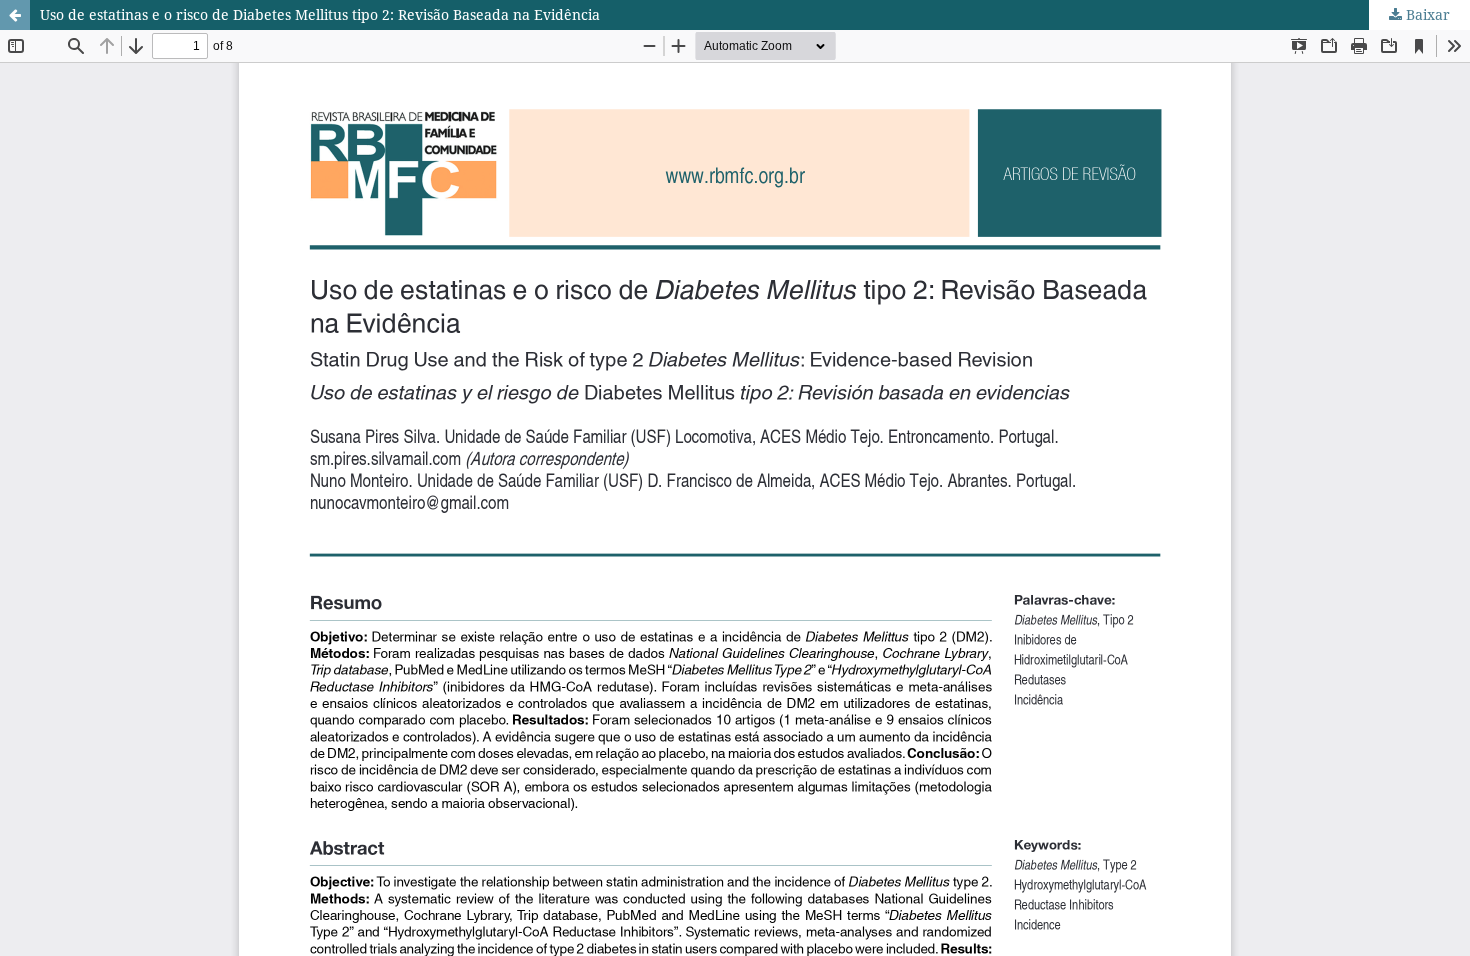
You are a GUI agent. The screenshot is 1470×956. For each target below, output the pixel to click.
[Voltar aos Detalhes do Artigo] (15, 15)
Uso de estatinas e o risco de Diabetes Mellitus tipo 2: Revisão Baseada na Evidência (320, 14)
